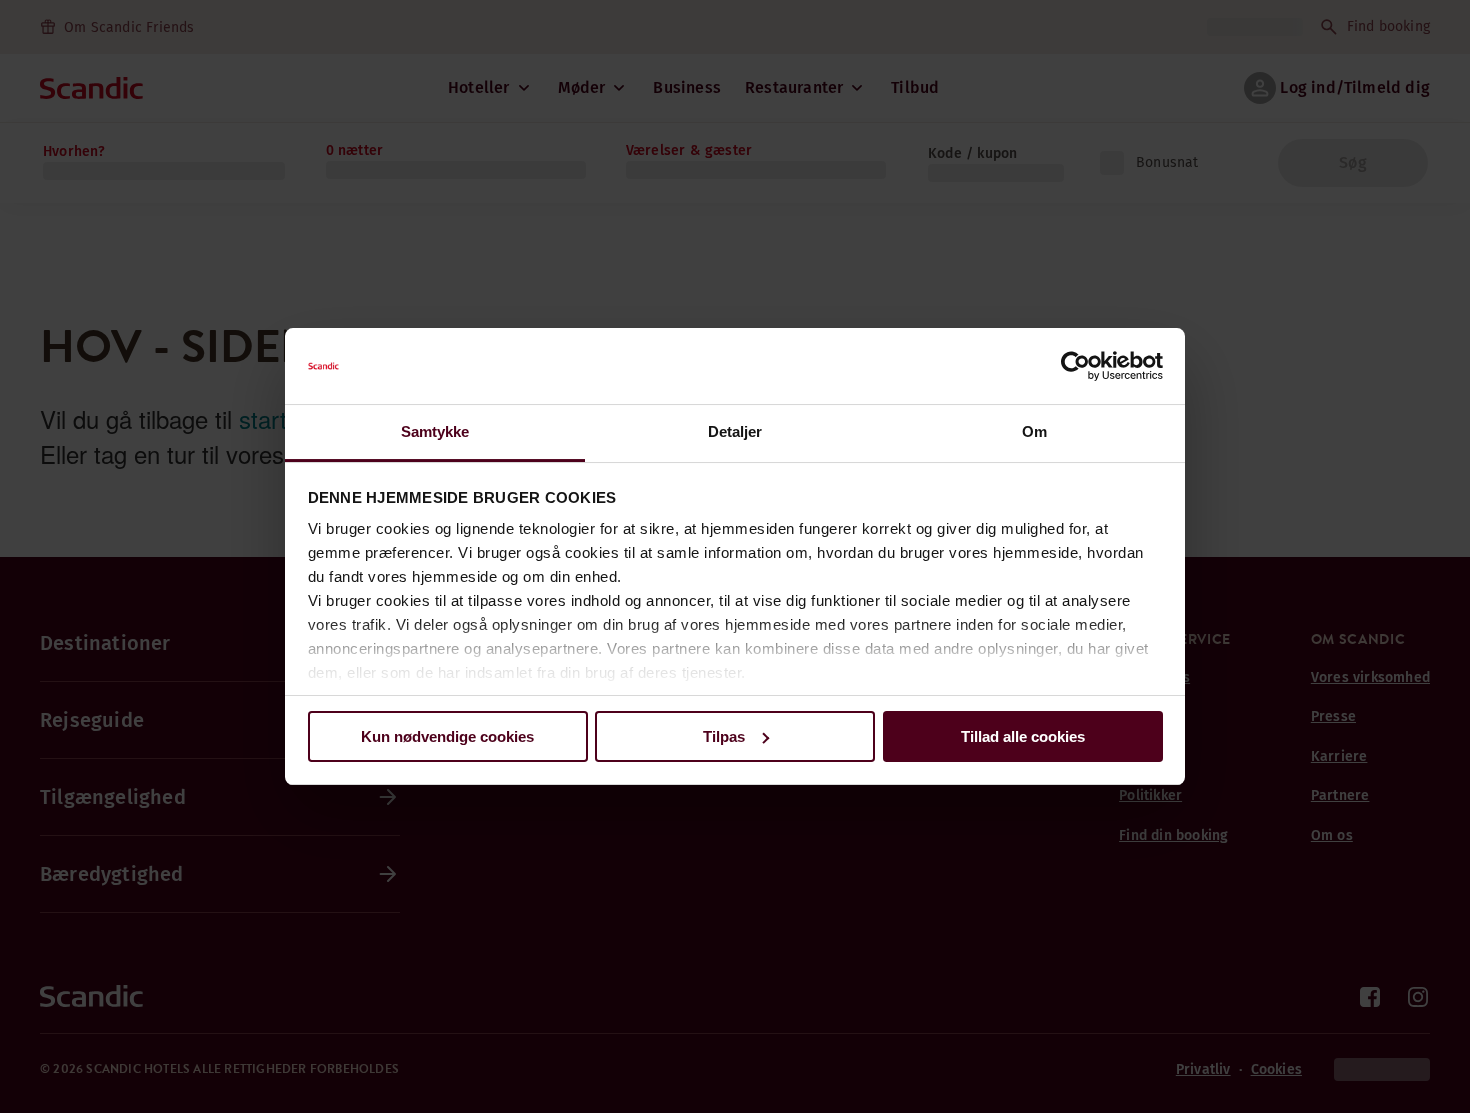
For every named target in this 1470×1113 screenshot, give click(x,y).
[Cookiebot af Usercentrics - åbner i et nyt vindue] (1075, 366)
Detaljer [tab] (735, 431)
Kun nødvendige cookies (447, 736)
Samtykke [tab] (435, 431)
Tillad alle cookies (1023, 736)
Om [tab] (1034, 431)
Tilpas (724, 736)
